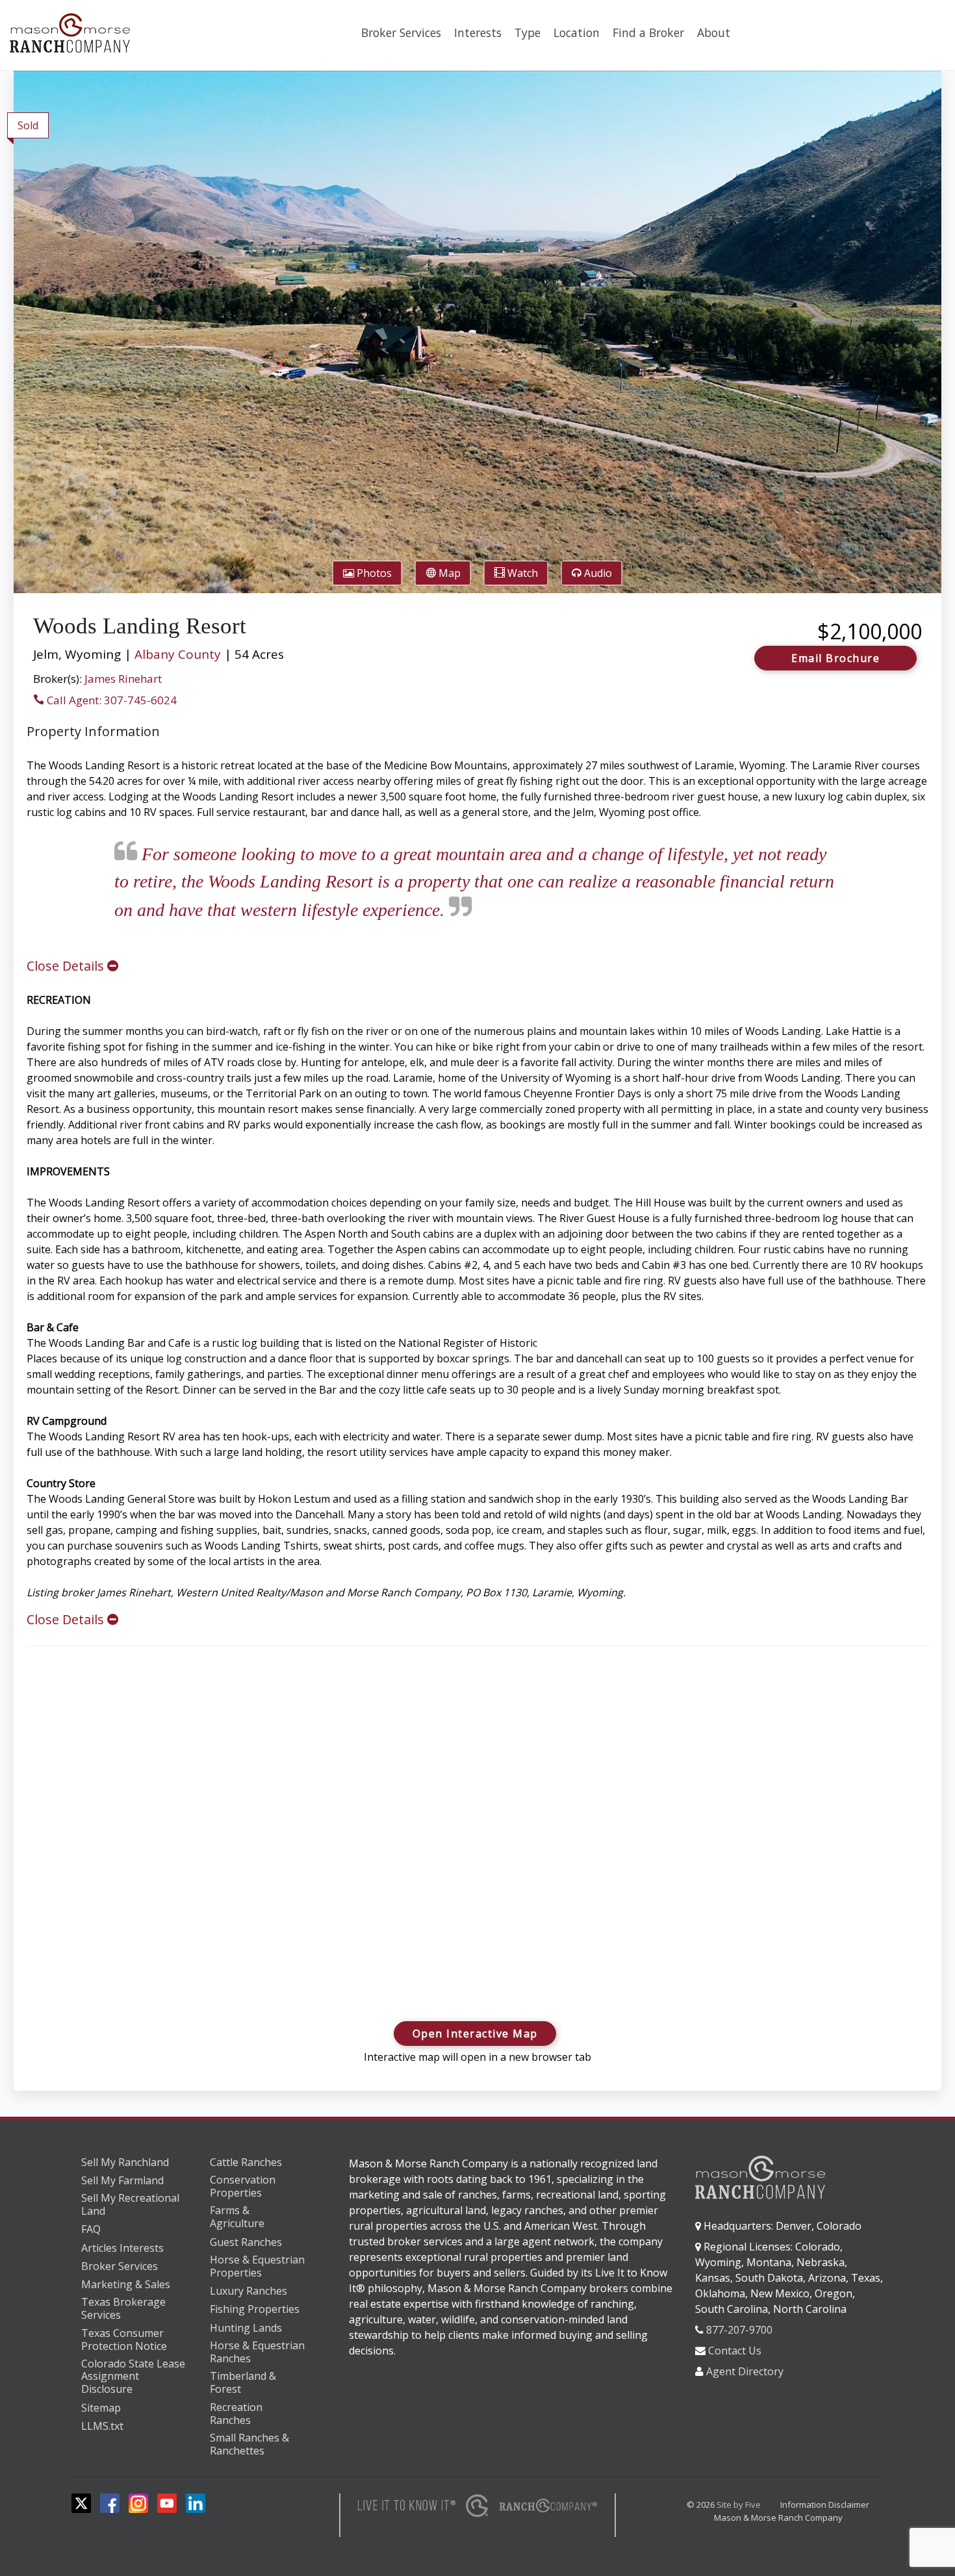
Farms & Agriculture (237, 2217)
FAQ (91, 2229)
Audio (597, 573)
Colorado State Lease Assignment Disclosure (133, 2377)
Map (448, 573)
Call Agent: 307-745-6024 (110, 700)
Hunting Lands (246, 2328)
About (714, 32)
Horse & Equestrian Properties (257, 2266)
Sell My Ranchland (125, 2162)
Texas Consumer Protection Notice (124, 2340)
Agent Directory (745, 2371)
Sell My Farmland (122, 2180)
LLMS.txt (102, 2426)
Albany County (178, 654)
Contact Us (735, 2351)
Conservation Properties (243, 2187)
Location (577, 32)
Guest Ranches (246, 2242)
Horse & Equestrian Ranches (257, 2352)
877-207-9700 (739, 2330)
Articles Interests (122, 2248)
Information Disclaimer (825, 2505)
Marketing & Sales (126, 2284)
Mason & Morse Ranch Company (778, 2518)
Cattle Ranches (246, 2162)
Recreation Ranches (236, 2414)
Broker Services (401, 32)
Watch (521, 573)
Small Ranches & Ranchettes (249, 2444)
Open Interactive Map (475, 2034)
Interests (478, 32)
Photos (373, 573)
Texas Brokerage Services (123, 2309)
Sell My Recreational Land (130, 2205)
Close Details (67, 966)
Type (528, 32)
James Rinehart (123, 679)
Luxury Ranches (248, 2291)
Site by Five (739, 2505)
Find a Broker (648, 32)
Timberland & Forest (243, 2383)
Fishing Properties (255, 2309)
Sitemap (101, 2408)
